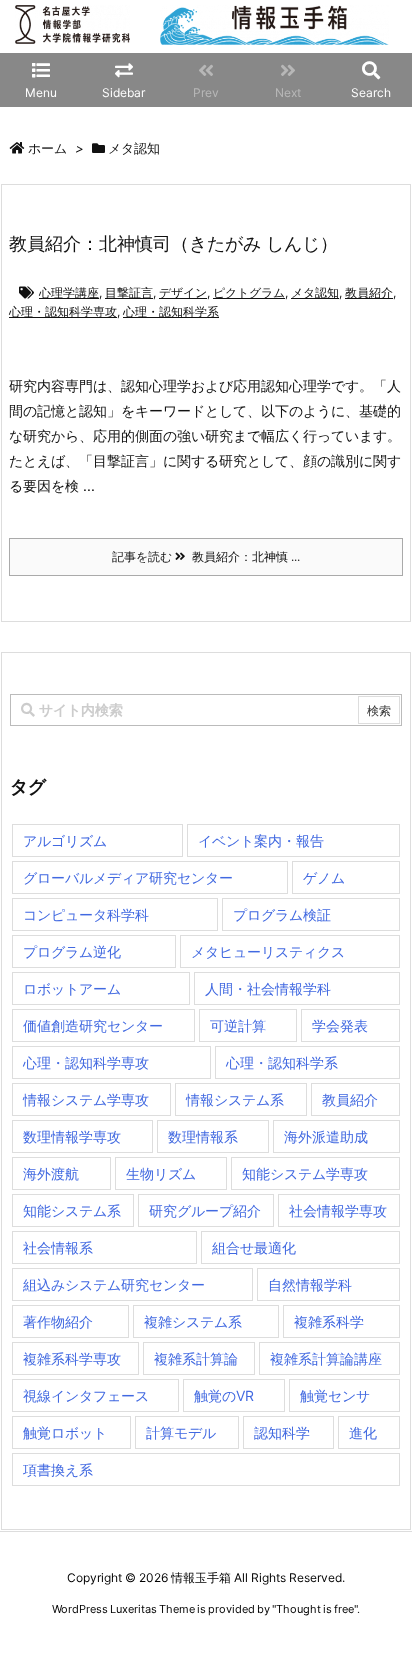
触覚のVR (224, 1395)
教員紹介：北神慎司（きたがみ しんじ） (173, 243)
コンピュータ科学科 (86, 914)
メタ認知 (315, 292)
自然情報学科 (310, 1284)
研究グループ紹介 (205, 1210)
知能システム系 (72, 1210)
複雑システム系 (193, 1321)
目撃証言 (129, 292)
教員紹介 (369, 292)
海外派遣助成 (326, 1136)
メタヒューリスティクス (268, 951)
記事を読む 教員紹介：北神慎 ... (206, 556)
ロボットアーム (72, 988)
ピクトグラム (249, 292)
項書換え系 (58, 1469)
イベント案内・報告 (261, 840)
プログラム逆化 (72, 951)
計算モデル (181, 1432)
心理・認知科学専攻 (63, 311)
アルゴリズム (65, 840)
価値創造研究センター (93, 1025)
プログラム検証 (282, 914)
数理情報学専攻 (72, 1136)
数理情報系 (203, 1136)
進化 (363, 1432)
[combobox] (206, 710)
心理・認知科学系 (171, 311)
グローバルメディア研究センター (128, 877)
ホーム (47, 148)
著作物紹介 (58, 1321)
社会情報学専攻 (338, 1210)
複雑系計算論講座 (326, 1358)
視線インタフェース (86, 1395)
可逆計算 (238, 1025)
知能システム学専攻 (305, 1173)
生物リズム (161, 1173)
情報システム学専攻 (86, 1099)
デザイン (183, 292)
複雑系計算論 (196, 1358)
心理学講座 (69, 292)
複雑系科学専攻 (72, 1358)
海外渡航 (51, 1173)
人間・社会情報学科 (268, 988)
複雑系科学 (329, 1321)
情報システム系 (235, 1099)
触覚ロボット (65, 1432)
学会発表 (340, 1025)
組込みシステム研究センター (114, 1284)
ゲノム (324, 877)
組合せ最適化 (254, 1247)
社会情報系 (58, 1247)
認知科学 (282, 1432)
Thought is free (315, 1609)
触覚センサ (335, 1395)
